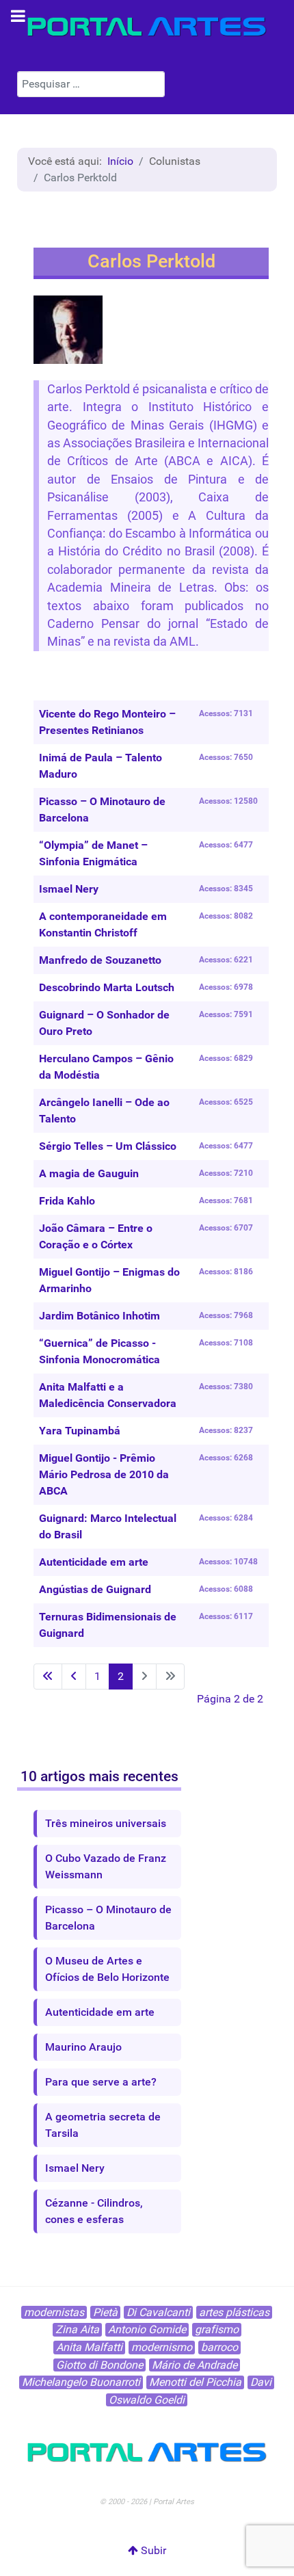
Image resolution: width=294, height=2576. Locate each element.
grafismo (217, 2329)
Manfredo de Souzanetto (100, 960)
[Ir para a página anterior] (74, 1677)
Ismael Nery (69, 889)
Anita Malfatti (89, 2347)
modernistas (54, 2312)
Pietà (105, 2312)
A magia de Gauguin (89, 1173)
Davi (261, 2382)
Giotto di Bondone (99, 2365)
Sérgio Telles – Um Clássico (108, 1146)
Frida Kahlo (67, 1201)
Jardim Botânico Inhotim (99, 1316)
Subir (152, 2550)
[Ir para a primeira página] (48, 1677)
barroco (219, 2347)
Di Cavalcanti (158, 2312)
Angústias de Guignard (95, 1589)
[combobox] (91, 84)
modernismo (162, 2347)
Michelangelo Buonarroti (81, 2382)
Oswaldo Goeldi (147, 2400)
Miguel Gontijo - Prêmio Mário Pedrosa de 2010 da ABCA (104, 1474)
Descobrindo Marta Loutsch (107, 987)
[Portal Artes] (147, 27)
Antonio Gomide (147, 2329)
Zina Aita (77, 2329)
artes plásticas (234, 2312)
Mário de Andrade (195, 2365)
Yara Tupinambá (80, 1431)
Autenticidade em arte (94, 1562)
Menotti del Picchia (195, 2382)
